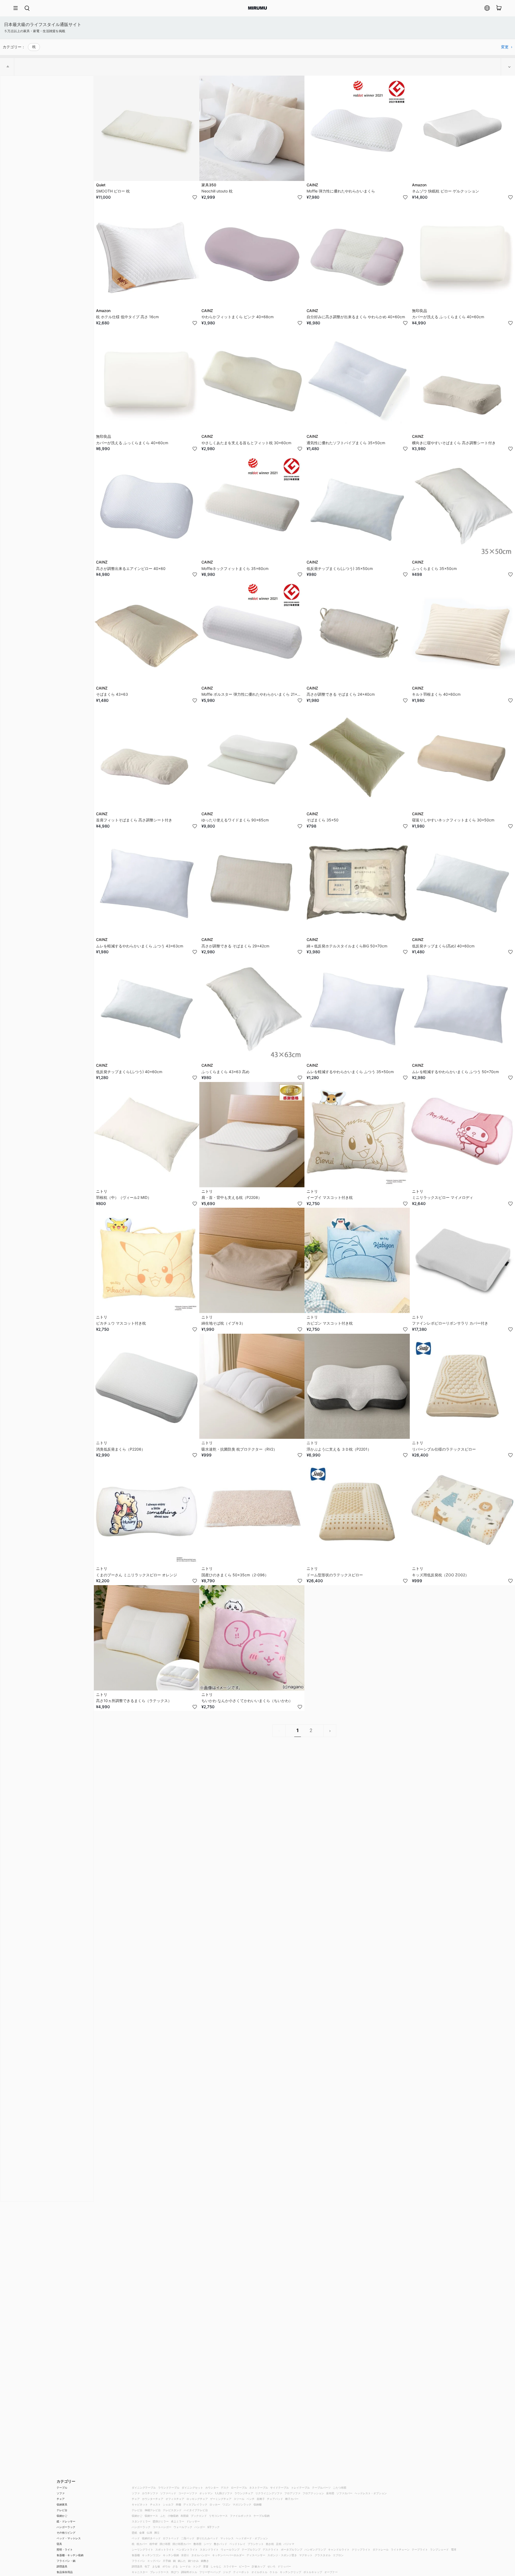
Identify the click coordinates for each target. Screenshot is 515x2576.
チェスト (155, 2504)
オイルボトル (259, 2572)
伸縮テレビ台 (153, 2510)
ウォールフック (183, 2527)
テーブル (62, 2488)
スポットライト (165, 2549)
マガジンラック (242, 2504)
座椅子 (261, 2499)
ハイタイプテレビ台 (196, 2510)
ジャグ (227, 2572)
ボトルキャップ (313, 2572)
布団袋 (185, 2516)
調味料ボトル (189, 2572)
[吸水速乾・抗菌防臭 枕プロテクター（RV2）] (252, 1386)
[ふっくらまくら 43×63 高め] (252, 1009)
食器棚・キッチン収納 (70, 2555)
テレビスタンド (172, 2510)
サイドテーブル (279, 2488)
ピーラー (244, 2566)
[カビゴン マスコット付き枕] (357, 1260)
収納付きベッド (151, 2538)
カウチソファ (150, 2493)
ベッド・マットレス (69, 2538)
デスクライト (271, 2549)
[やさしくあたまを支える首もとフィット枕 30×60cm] (252, 380)
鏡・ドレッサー (66, 2521)
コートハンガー (162, 2527)
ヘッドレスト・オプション (371, 2493)
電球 (454, 2549)
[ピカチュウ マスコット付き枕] (147, 1260)
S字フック (214, 2527)
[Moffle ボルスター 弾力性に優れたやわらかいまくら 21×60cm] (252, 631)
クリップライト (361, 2549)
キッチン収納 (171, 2555)
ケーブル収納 (262, 2516)
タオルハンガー (201, 2555)
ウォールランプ (230, 2549)
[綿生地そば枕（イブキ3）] (252, 1260)
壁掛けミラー (161, 2521)
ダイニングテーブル (144, 2488)
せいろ (271, 2566)
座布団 (330, 2493)
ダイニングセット (192, 2488)
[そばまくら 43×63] (147, 631)
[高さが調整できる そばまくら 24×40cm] (357, 631)
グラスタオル (323, 2555)
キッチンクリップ (290, 2572)
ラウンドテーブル (169, 2488)
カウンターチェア (153, 2499)
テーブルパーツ (321, 2488)
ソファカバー (344, 2493)
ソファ (61, 2493)
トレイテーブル (300, 2488)
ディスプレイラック (195, 2504)
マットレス (227, 2538)
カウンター (212, 2488)
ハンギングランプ (315, 2549)
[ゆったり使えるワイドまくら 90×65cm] (252, 757)
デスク (225, 2488)
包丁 (147, 2566)
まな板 (156, 2566)
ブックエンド (199, 2516)
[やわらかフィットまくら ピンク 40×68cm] (252, 254)
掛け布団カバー (182, 2544)
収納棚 (257, 2504)
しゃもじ (216, 2566)
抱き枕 (270, 2544)
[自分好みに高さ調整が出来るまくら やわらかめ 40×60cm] (357, 254)
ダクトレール (381, 2549)
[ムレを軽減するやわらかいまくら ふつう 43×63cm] (147, 883)
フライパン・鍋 (66, 2561)
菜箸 (206, 2566)
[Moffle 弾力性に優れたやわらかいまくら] (357, 128)
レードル (185, 2566)
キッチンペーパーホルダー (228, 2555)
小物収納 (173, 2516)
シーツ (208, 2544)
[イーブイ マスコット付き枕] (357, 1135)
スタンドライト (209, 2549)
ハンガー (200, 2527)
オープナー (331, 2572)
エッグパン (154, 2561)
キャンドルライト (339, 2549)
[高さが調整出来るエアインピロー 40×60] (147, 506)
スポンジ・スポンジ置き (282, 2555)
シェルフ (168, 2504)
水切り (185, 2555)
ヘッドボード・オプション (252, 2538)
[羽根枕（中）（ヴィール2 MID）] (147, 1135)
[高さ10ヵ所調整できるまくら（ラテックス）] (147, 1638)
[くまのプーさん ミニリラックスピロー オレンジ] (147, 1512)
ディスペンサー (256, 2555)
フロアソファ (292, 2493)
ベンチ (251, 2499)
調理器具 (62, 2566)
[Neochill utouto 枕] (252, 128)
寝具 (59, 2544)
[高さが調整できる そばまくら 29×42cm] (252, 883)
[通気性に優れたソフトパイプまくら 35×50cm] (357, 380)
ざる (175, 2566)
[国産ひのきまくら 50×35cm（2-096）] (252, 1512)
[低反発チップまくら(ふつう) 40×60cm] (147, 1009)
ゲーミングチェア (221, 2499)
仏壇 (149, 2533)
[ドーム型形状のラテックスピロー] (357, 1512)
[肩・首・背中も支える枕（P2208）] (252, 1135)
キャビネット (140, 2504)
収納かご (62, 2516)
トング (197, 2566)
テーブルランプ (251, 2549)
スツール (239, 2499)
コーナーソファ (188, 2493)
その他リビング (66, 2533)
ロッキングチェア (197, 2499)
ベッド (136, 2538)
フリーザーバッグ (210, 2572)
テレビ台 (62, 2510)
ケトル (274, 2572)
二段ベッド (188, 2538)
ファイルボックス (241, 2516)
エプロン (338, 2555)
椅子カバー (292, 2499)
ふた (163, 2516)
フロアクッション (313, 2493)
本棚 (178, 2504)
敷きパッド (220, 2544)
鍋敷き (205, 2561)
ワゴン (226, 2504)
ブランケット (256, 2544)
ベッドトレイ (237, 2544)
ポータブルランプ (292, 2549)
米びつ (175, 2572)
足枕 (279, 2544)
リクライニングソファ (269, 2493)
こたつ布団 (340, 2488)
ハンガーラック (66, 2527)
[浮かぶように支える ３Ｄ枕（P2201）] (357, 1386)
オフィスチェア (175, 2499)
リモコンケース (218, 2516)
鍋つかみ (193, 2561)
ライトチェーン (400, 2549)
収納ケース (151, 2516)
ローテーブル (239, 2488)
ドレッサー (193, 2521)
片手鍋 (167, 2561)
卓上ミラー (178, 2521)
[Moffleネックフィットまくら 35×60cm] (252, 506)
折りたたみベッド (207, 2538)
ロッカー (215, 2504)
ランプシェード (439, 2549)
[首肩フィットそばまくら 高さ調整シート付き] (147, 757)
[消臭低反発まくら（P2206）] (147, 1386)
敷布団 (197, 2544)
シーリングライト (142, 2549)
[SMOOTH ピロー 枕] (147, 128)
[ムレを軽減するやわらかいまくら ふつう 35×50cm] (357, 1009)
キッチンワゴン (151, 2555)
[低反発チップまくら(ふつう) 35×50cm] (357, 506)
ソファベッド (168, 2493)
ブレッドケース (159, 2572)
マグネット (306, 2555)
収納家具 (62, 2504)
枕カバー (142, 2544)
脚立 (157, 2533)
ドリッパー (284, 2566)
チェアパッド (275, 2499)
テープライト (420, 2549)
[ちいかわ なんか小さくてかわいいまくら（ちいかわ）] (252, 1638)
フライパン (138, 2561)
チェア (61, 2499)
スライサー (230, 2566)
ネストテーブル (259, 2488)
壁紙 (134, 2533)
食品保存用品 (65, 2572)
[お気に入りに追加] (195, 197)
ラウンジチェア (244, 2493)
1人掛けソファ (224, 2493)
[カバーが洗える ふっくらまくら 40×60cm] (147, 380)
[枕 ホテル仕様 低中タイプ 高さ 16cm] (147, 254)
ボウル (166, 2566)
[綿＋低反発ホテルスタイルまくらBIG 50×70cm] (357, 883)
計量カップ (259, 2566)
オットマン (206, 2493)
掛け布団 (165, 2544)
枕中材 (153, 2544)
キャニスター (140, 2572)
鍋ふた (182, 2561)
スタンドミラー (141, 2521)
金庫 (142, 2533)
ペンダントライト (187, 2549)
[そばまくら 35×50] (357, 757)
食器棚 (136, 2555)
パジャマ (289, 2544)
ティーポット (241, 2572)
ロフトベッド (171, 2538)
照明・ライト (65, 2549)
